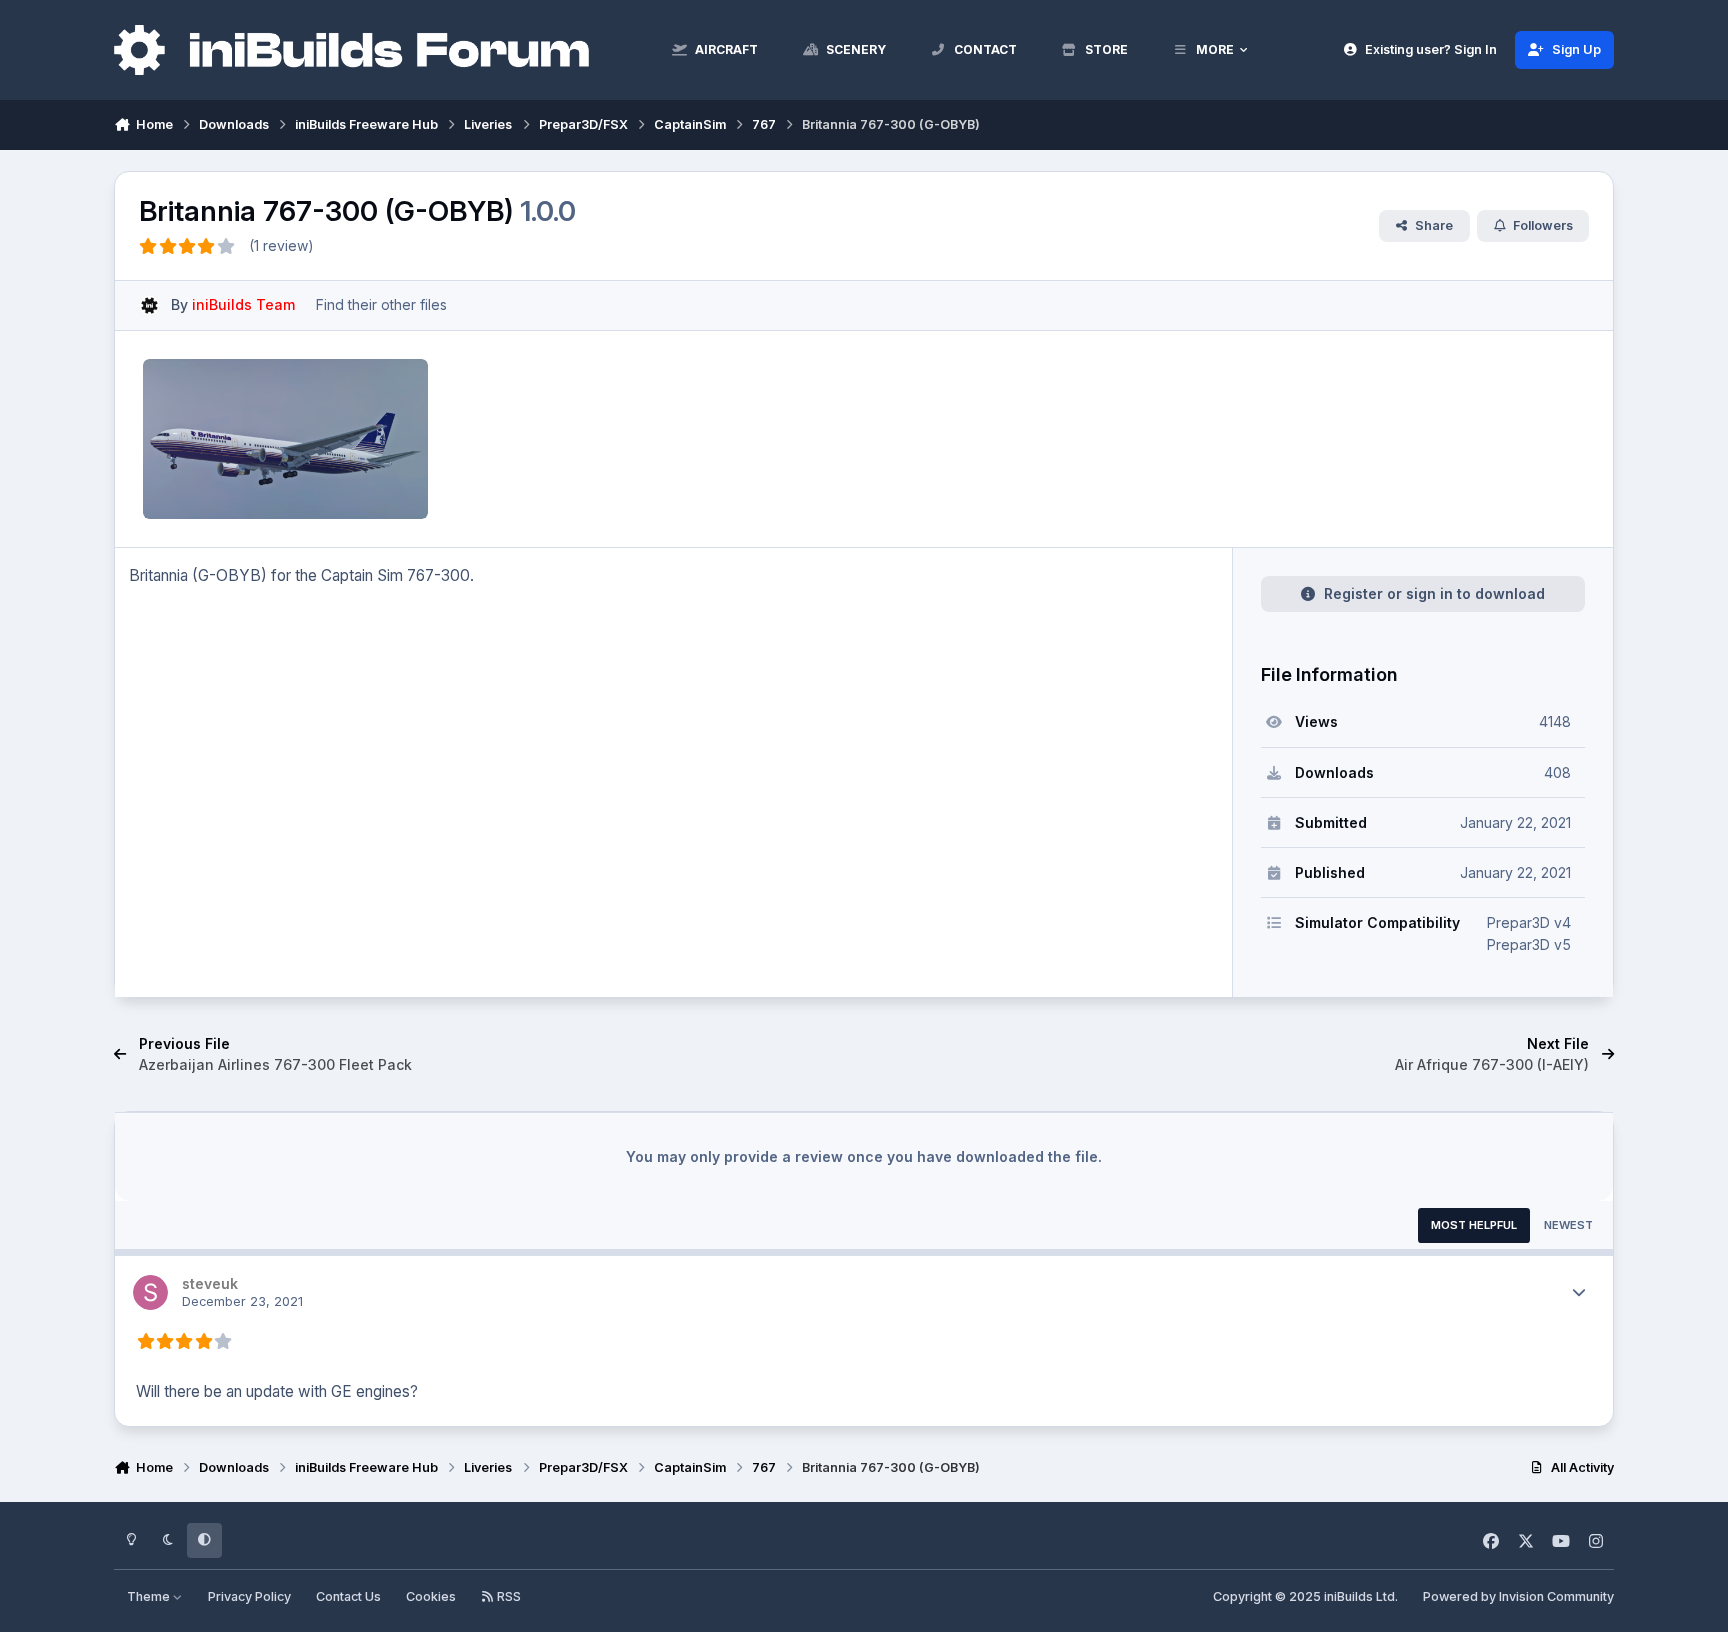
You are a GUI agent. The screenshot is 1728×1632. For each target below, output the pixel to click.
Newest (1568, 1225)
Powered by (1518, 1596)
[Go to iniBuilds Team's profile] (149, 305)
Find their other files (381, 304)
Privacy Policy (249, 1596)
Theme (150, 1596)
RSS (507, 1596)
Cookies (431, 1596)
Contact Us (348, 1596)
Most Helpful (1474, 1225)
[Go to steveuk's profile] (150, 1292)
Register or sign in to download (1434, 593)
